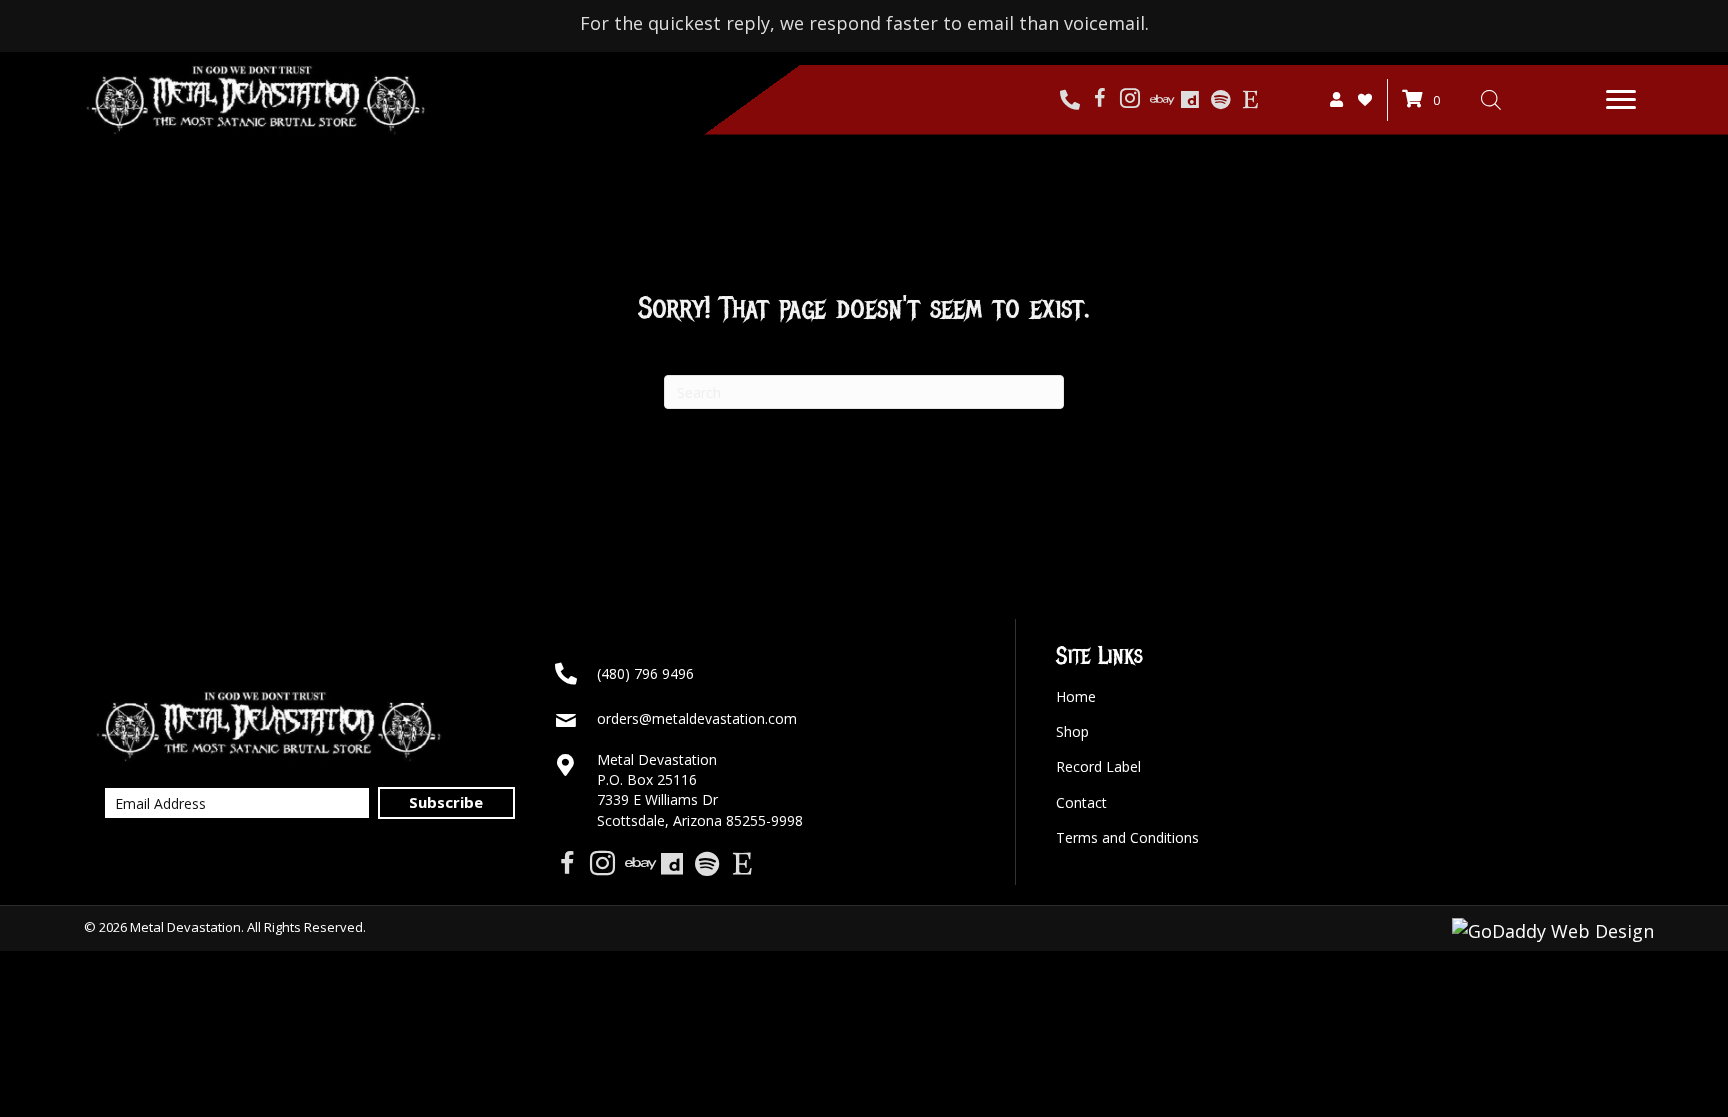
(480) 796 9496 (645, 673)
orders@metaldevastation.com (697, 718)
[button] (1621, 100)
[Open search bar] (1491, 99)
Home (1076, 696)
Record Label (1098, 766)
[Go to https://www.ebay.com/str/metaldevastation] (1160, 100)
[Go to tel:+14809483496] (1070, 100)
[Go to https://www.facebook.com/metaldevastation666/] (1100, 100)
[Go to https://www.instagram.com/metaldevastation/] (1130, 100)
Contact (1081, 802)
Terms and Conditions (1127, 837)
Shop (1072, 731)
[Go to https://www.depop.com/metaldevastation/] (1190, 100)
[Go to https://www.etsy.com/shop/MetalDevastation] (1250, 100)
